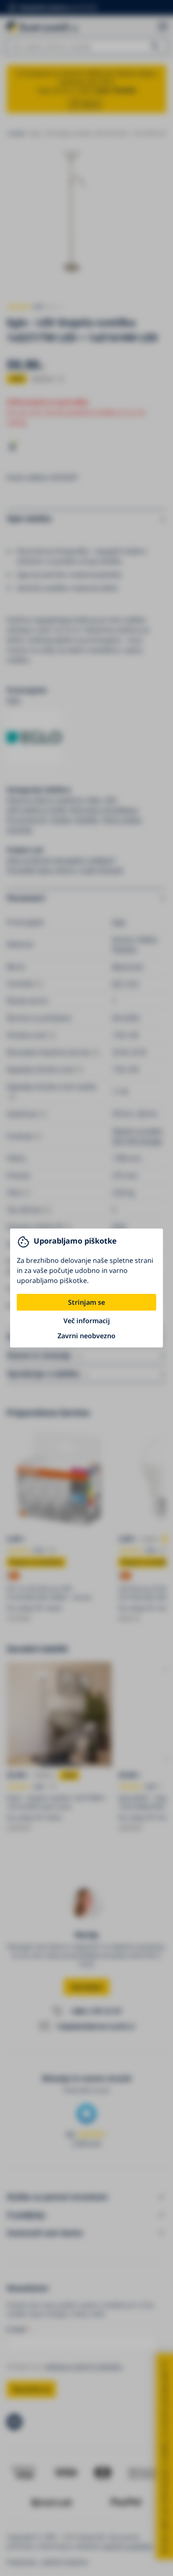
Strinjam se (86, 1302)
